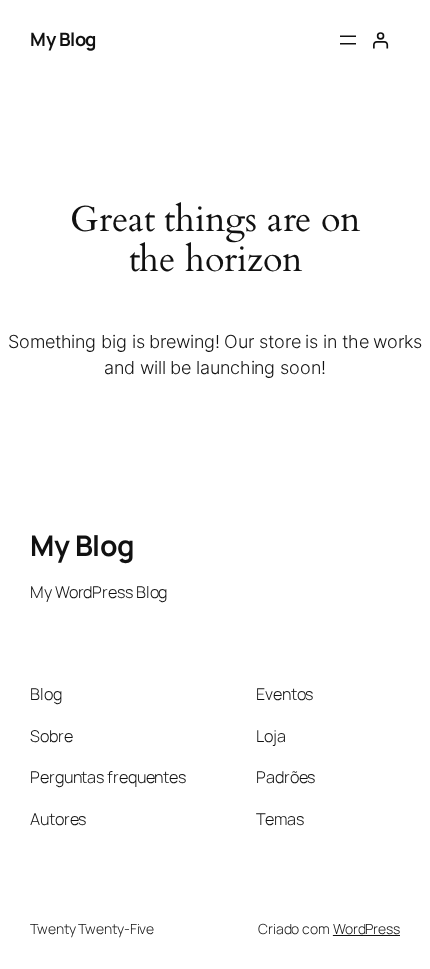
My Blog (63, 39)
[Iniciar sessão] (380, 40)
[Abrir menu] (348, 40)
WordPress (366, 928)
